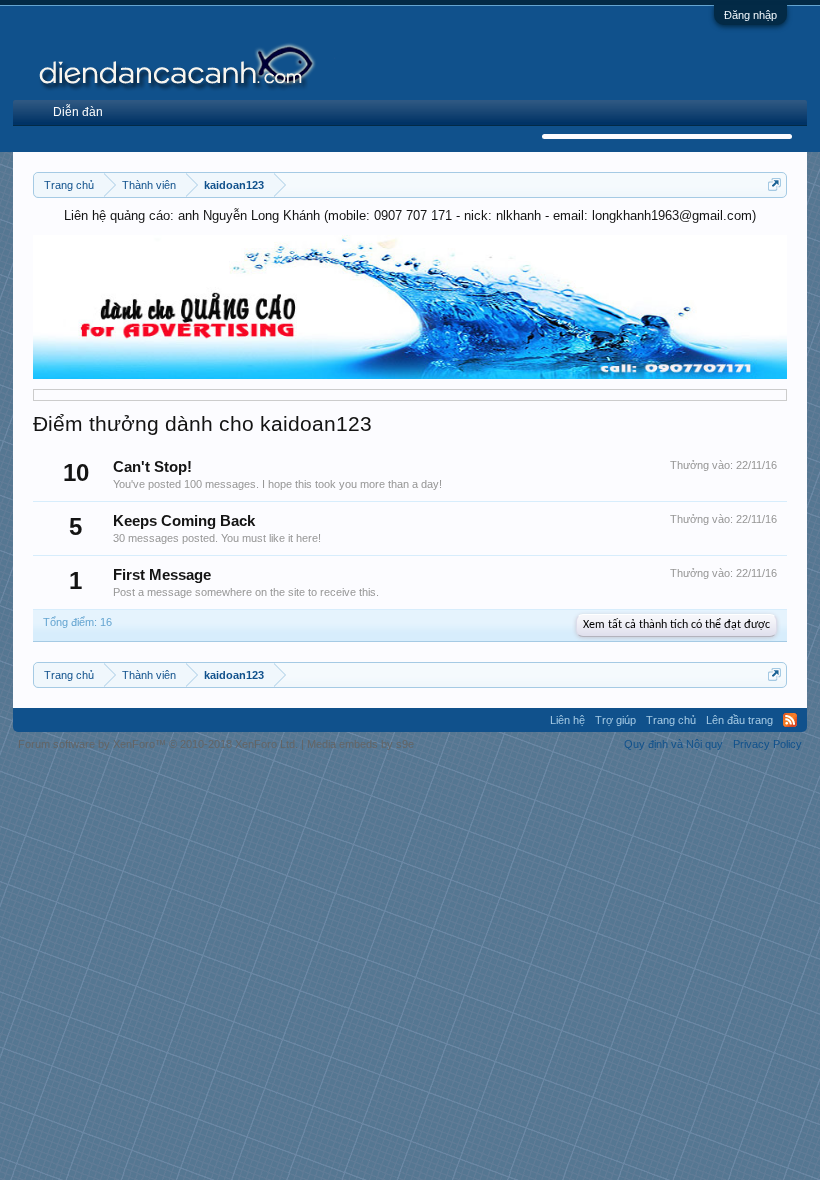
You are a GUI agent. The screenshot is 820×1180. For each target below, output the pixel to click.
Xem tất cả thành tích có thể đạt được (676, 625)
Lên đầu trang (739, 720)
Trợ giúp (615, 720)
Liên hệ (567, 720)
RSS (790, 720)
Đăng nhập (750, 15)
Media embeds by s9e (360, 744)
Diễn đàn (78, 112)
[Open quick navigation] (774, 184)
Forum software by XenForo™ (158, 744)
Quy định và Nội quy (673, 744)
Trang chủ (671, 720)
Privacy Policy (767, 744)
